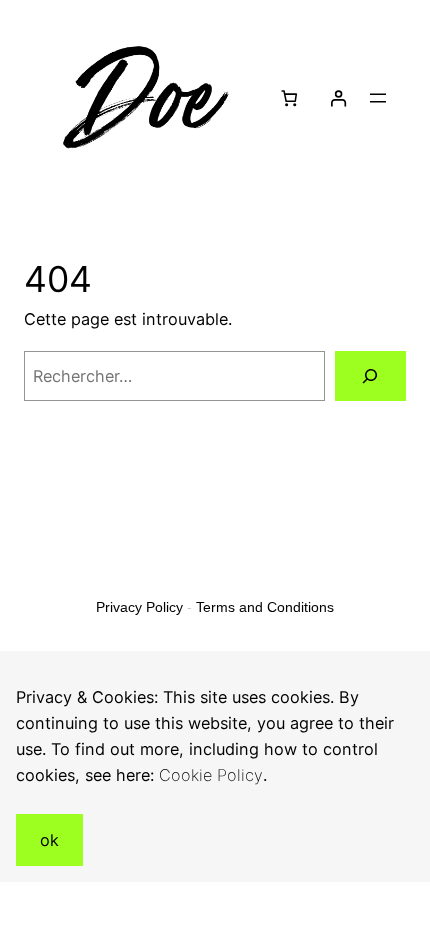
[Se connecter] (337, 98)
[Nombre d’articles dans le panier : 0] (289, 98)
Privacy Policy (139, 607)
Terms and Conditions (265, 607)
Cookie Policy (211, 775)
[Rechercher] (370, 376)
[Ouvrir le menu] (378, 98)
